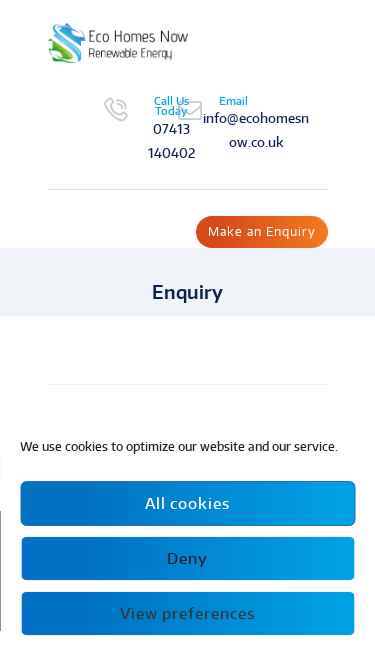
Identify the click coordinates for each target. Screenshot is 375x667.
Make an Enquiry (262, 231)
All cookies (187, 503)
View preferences (187, 613)
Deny (187, 558)
